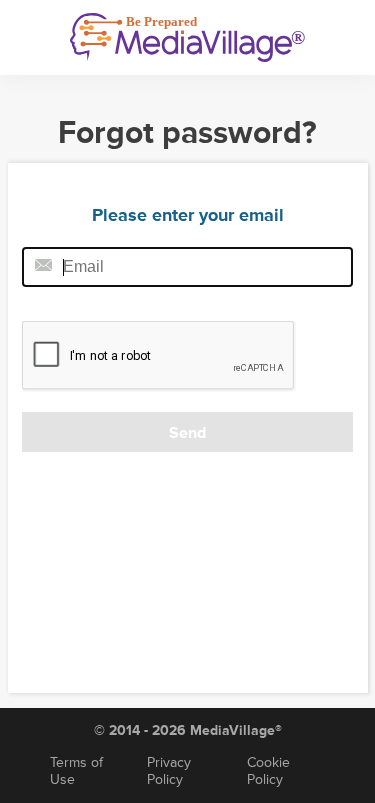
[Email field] (187, 267)
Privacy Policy (169, 771)
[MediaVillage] (187, 37)
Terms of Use (76, 771)
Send (187, 433)
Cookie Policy (268, 771)
